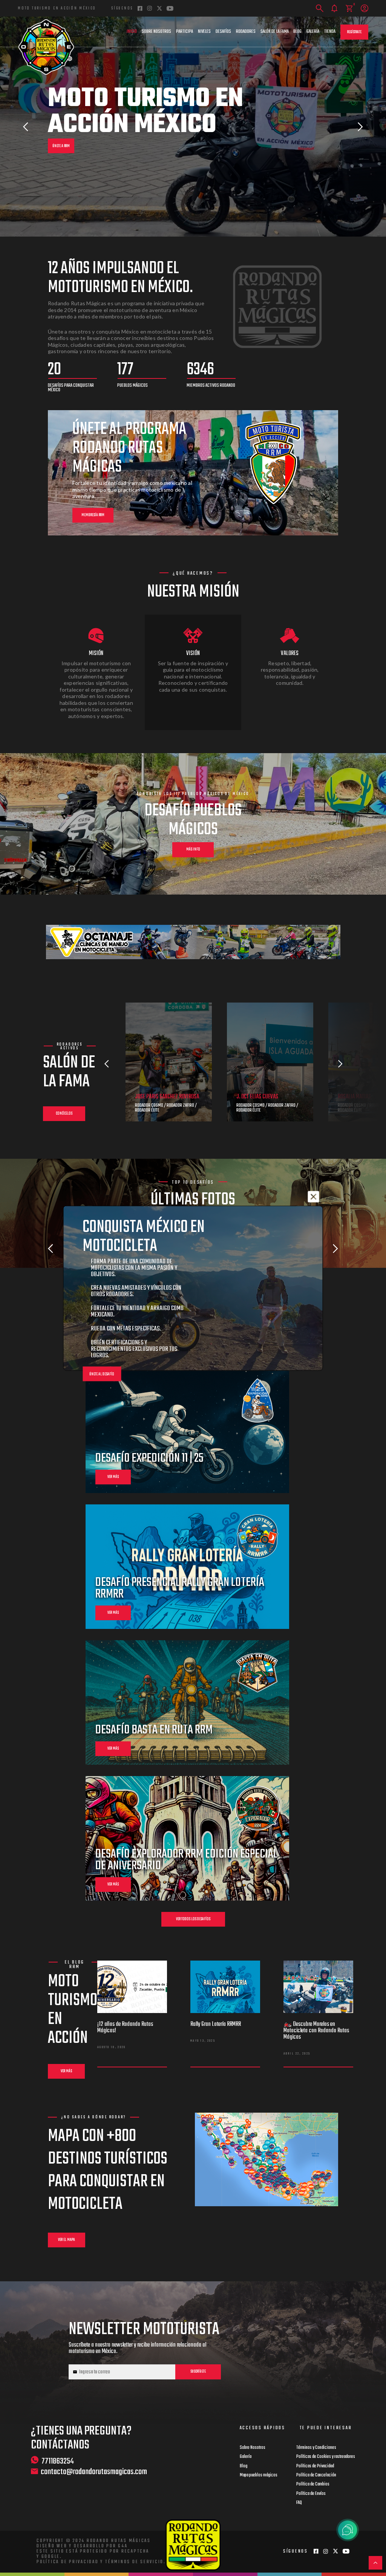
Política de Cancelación (316, 2475)
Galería (313, 32)
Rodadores (246, 32)
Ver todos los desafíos (193, 1919)
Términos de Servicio (134, 2562)
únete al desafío (102, 1374)
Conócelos (64, 1114)
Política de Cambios (313, 2484)
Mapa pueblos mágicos (259, 2475)
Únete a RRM (61, 146)
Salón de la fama (275, 32)
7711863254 (58, 2461)
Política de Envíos (311, 2494)
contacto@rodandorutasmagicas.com (94, 2472)
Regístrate (354, 32)
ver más (113, 1477)
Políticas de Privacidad (315, 2466)
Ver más (66, 2071)
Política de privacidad (68, 2562)
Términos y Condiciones (316, 2448)
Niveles (204, 32)
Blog (297, 32)
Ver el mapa (67, 2240)
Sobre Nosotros (156, 32)
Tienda (330, 32)
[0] (349, 8)
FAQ (299, 2503)
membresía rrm (93, 515)
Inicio (132, 32)
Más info (193, 850)
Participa (185, 32)
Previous (26, 127)
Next (360, 127)
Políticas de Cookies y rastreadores (326, 2457)
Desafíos (223, 32)
